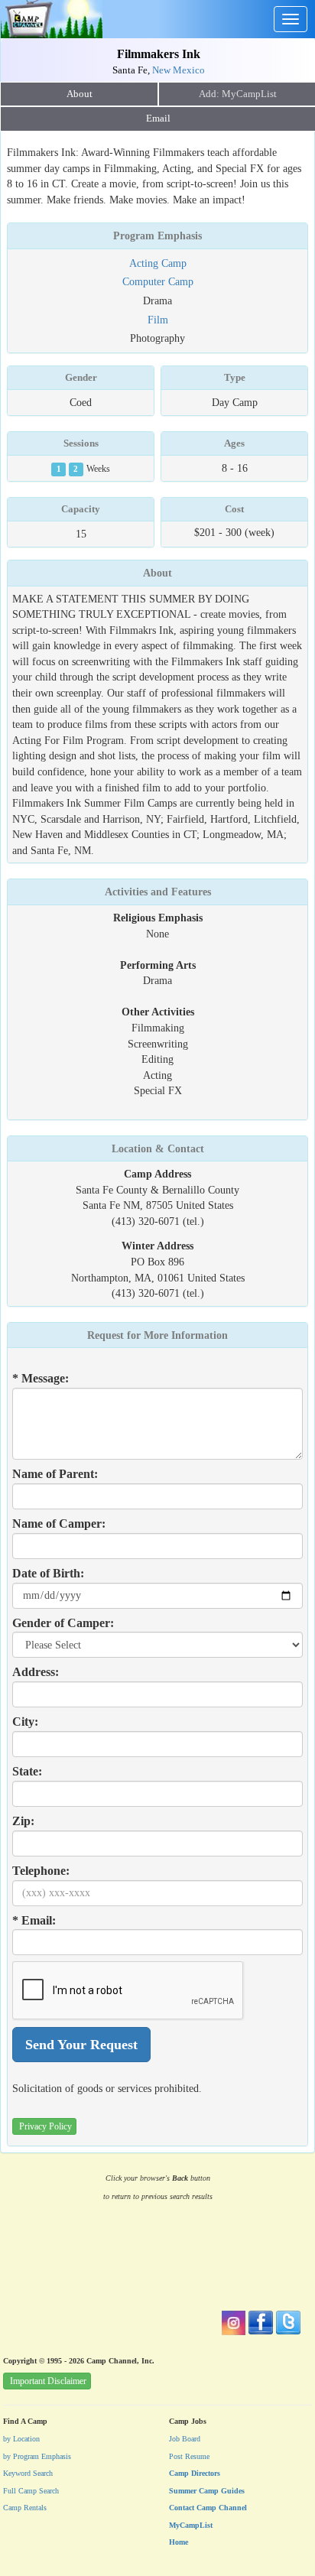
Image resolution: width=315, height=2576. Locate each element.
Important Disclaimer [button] (48, 2381)
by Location (21, 2439)
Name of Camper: (59, 1524)
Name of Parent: (55, 1474)
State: (27, 1771)
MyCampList (191, 2525)
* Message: (41, 1378)
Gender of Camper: (63, 1623)
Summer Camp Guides (207, 2491)
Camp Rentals (25, 2508)
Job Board (185, 2439)
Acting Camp (158, 263)
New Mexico (179, 70)
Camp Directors (195, 2473)
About (80, 94)
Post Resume (189, 2456)
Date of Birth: (48, 1573)
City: (25, 1722)
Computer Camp (158, 281)
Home (179, 2542)
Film (158, 320)
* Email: (34, 1920)
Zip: (23, 1821)
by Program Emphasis (37, 2456)
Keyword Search (28, 2473)
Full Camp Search (31, 2491)
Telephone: (41, 1871)
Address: (36, 1672)
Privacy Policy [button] (45, 2126)
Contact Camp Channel (208, 2508)
